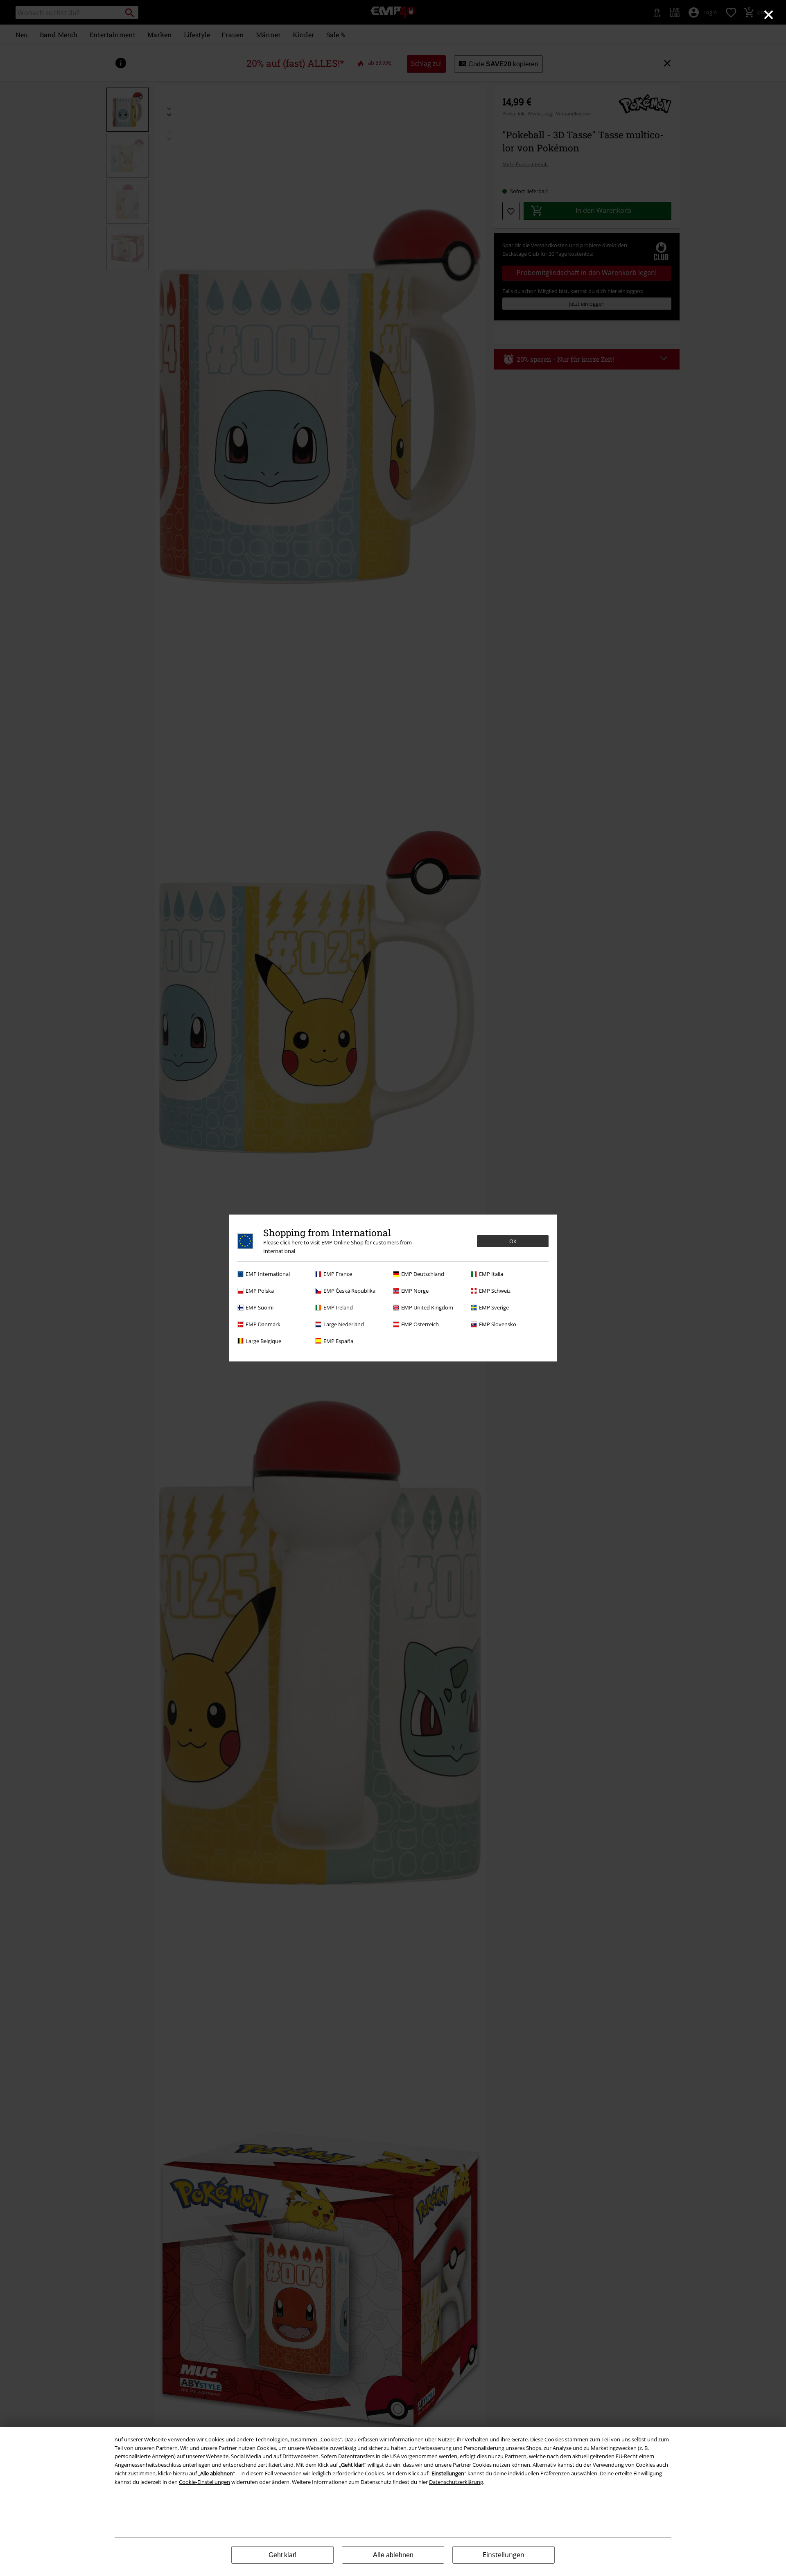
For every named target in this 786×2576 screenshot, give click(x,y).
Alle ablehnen (393, 2555)
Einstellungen (504, 2555)
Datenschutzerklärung (456, 2482)
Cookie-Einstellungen (204, 2482)
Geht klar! (282, 2555)
